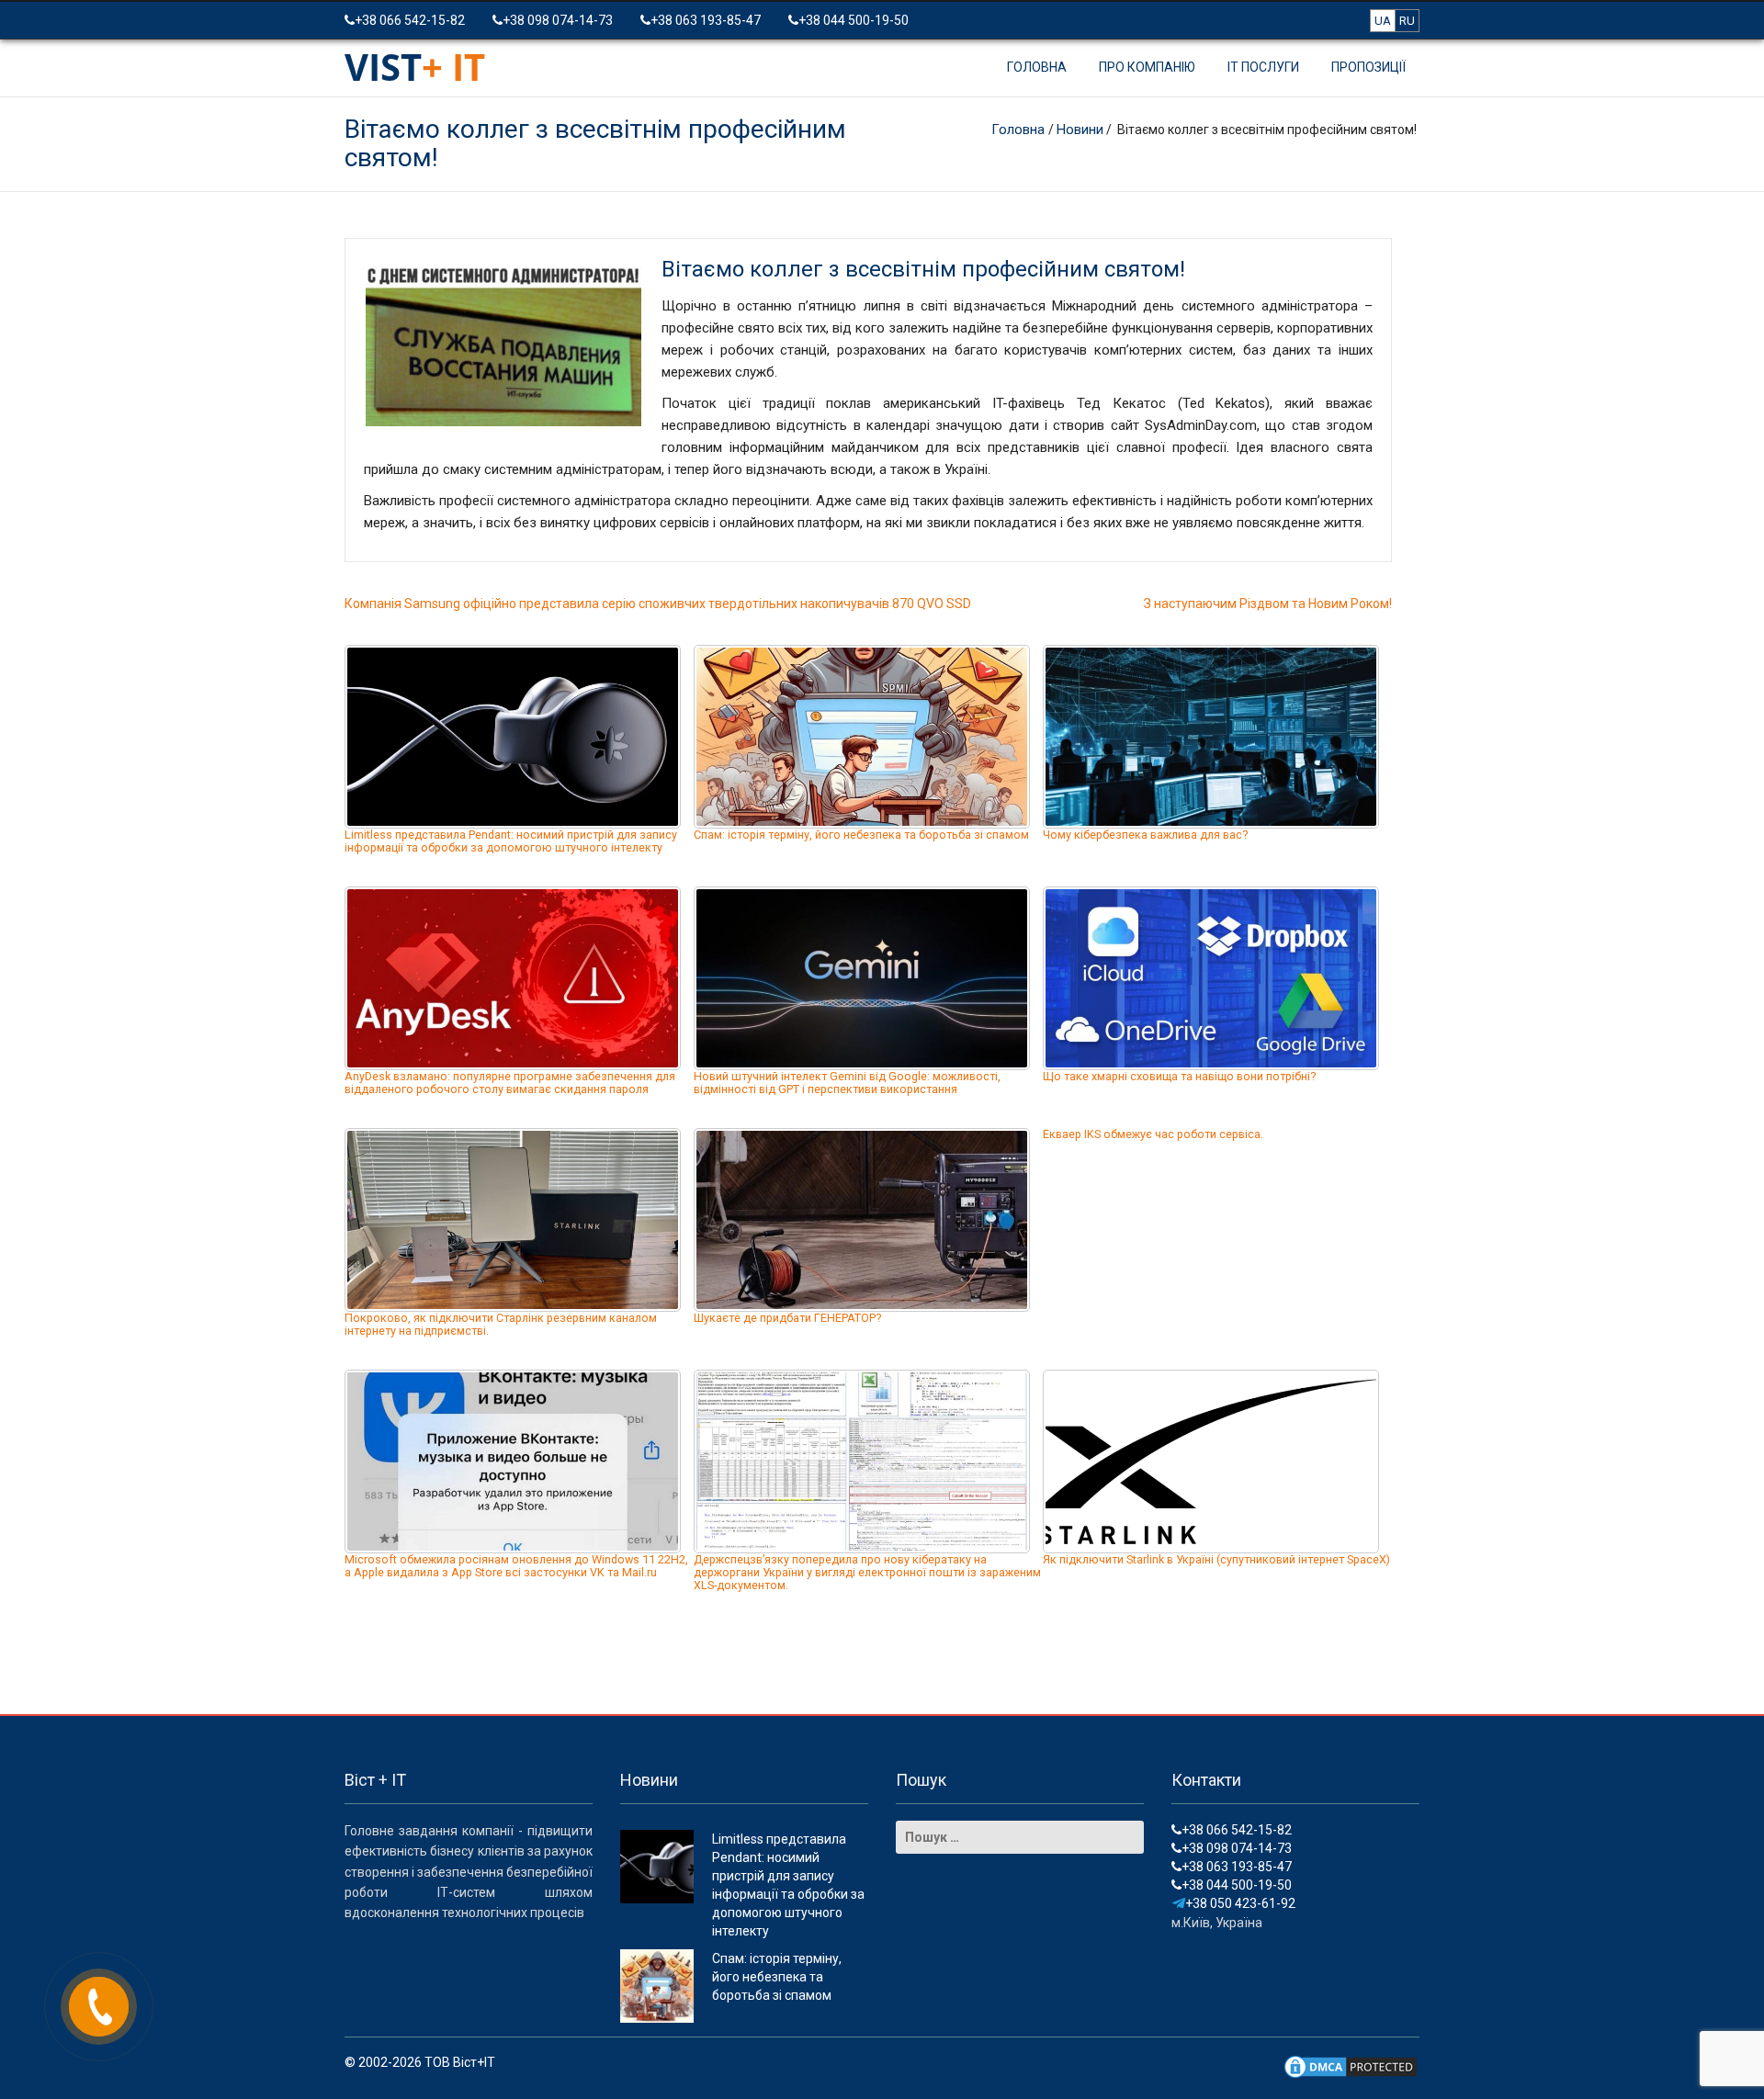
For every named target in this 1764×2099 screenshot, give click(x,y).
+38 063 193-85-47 (706, 20)
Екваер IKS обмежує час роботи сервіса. (1153, 1134)
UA (1383, 21)
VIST (415, 67)
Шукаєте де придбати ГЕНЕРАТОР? (787, 1318)
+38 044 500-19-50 (854, 20)
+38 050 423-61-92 (1240, 1903)
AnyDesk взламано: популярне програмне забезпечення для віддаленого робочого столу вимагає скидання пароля (510, 1083)
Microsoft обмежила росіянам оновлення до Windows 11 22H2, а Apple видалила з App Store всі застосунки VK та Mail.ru (516, 1566)
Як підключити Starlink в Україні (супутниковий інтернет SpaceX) (1216, 1559)
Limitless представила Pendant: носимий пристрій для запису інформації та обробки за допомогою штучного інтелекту (511, 841)
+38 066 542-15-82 (410, 20)
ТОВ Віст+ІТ (460, 2062)
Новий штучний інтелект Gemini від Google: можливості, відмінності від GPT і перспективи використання (847, 1083)
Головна (1037, 67)
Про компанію (1147, 67)
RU (1407, 21)
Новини (1080, 130)
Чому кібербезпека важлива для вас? (1145, 835)
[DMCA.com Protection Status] (1351, 2065)
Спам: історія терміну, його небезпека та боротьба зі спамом (861, 835)
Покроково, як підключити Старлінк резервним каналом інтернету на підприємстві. (501, 1324)
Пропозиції (1368, 67)
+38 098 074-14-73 (558, 20)
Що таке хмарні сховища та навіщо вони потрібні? (1179, 1076)
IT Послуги (1263, 67)
